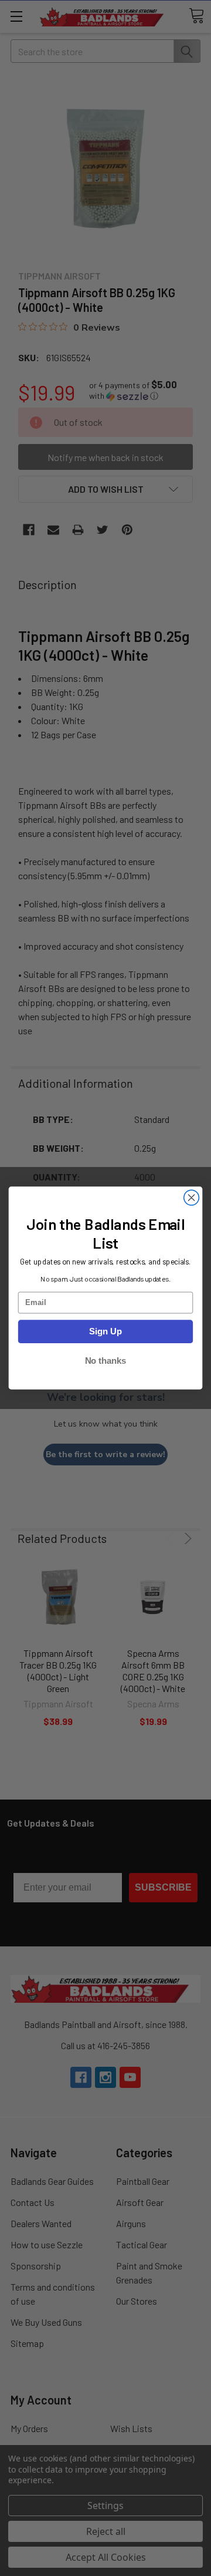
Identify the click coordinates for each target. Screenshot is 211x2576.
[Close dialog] (192, 1198)
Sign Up (105, 1331)
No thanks (106, 1361)
